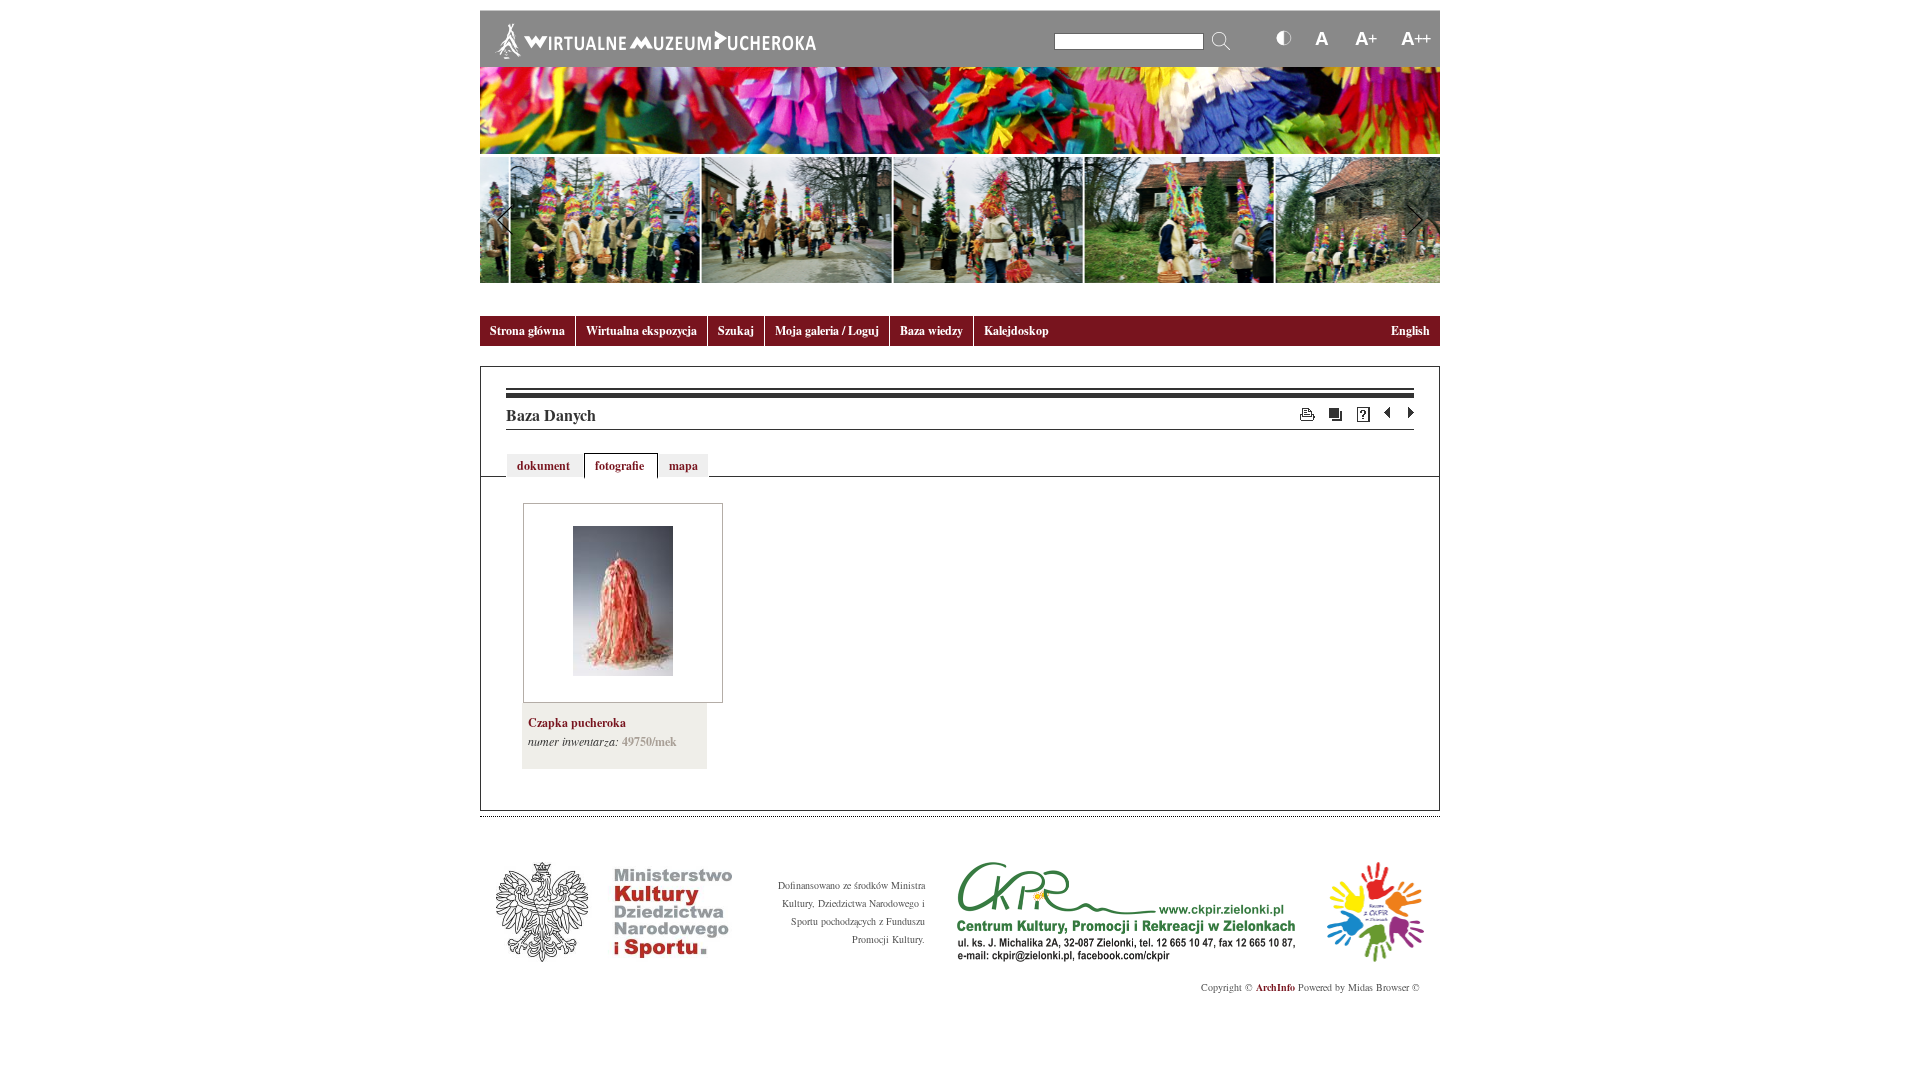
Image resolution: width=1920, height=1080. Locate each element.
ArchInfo (1275, 987)
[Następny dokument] (1411, 412)
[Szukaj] (1221, 41)
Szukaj (736, 330)
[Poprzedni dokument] (1389, 412)
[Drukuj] (1307, 412)
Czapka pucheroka (577, 722)
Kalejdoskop (1016, 330)
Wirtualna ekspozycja (641, 330)
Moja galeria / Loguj (827, 330)
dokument (545, 465)
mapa (683, 465)
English (1410, 330)
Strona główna (527, 330)
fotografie (621, 465)
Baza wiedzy (931, 330)
